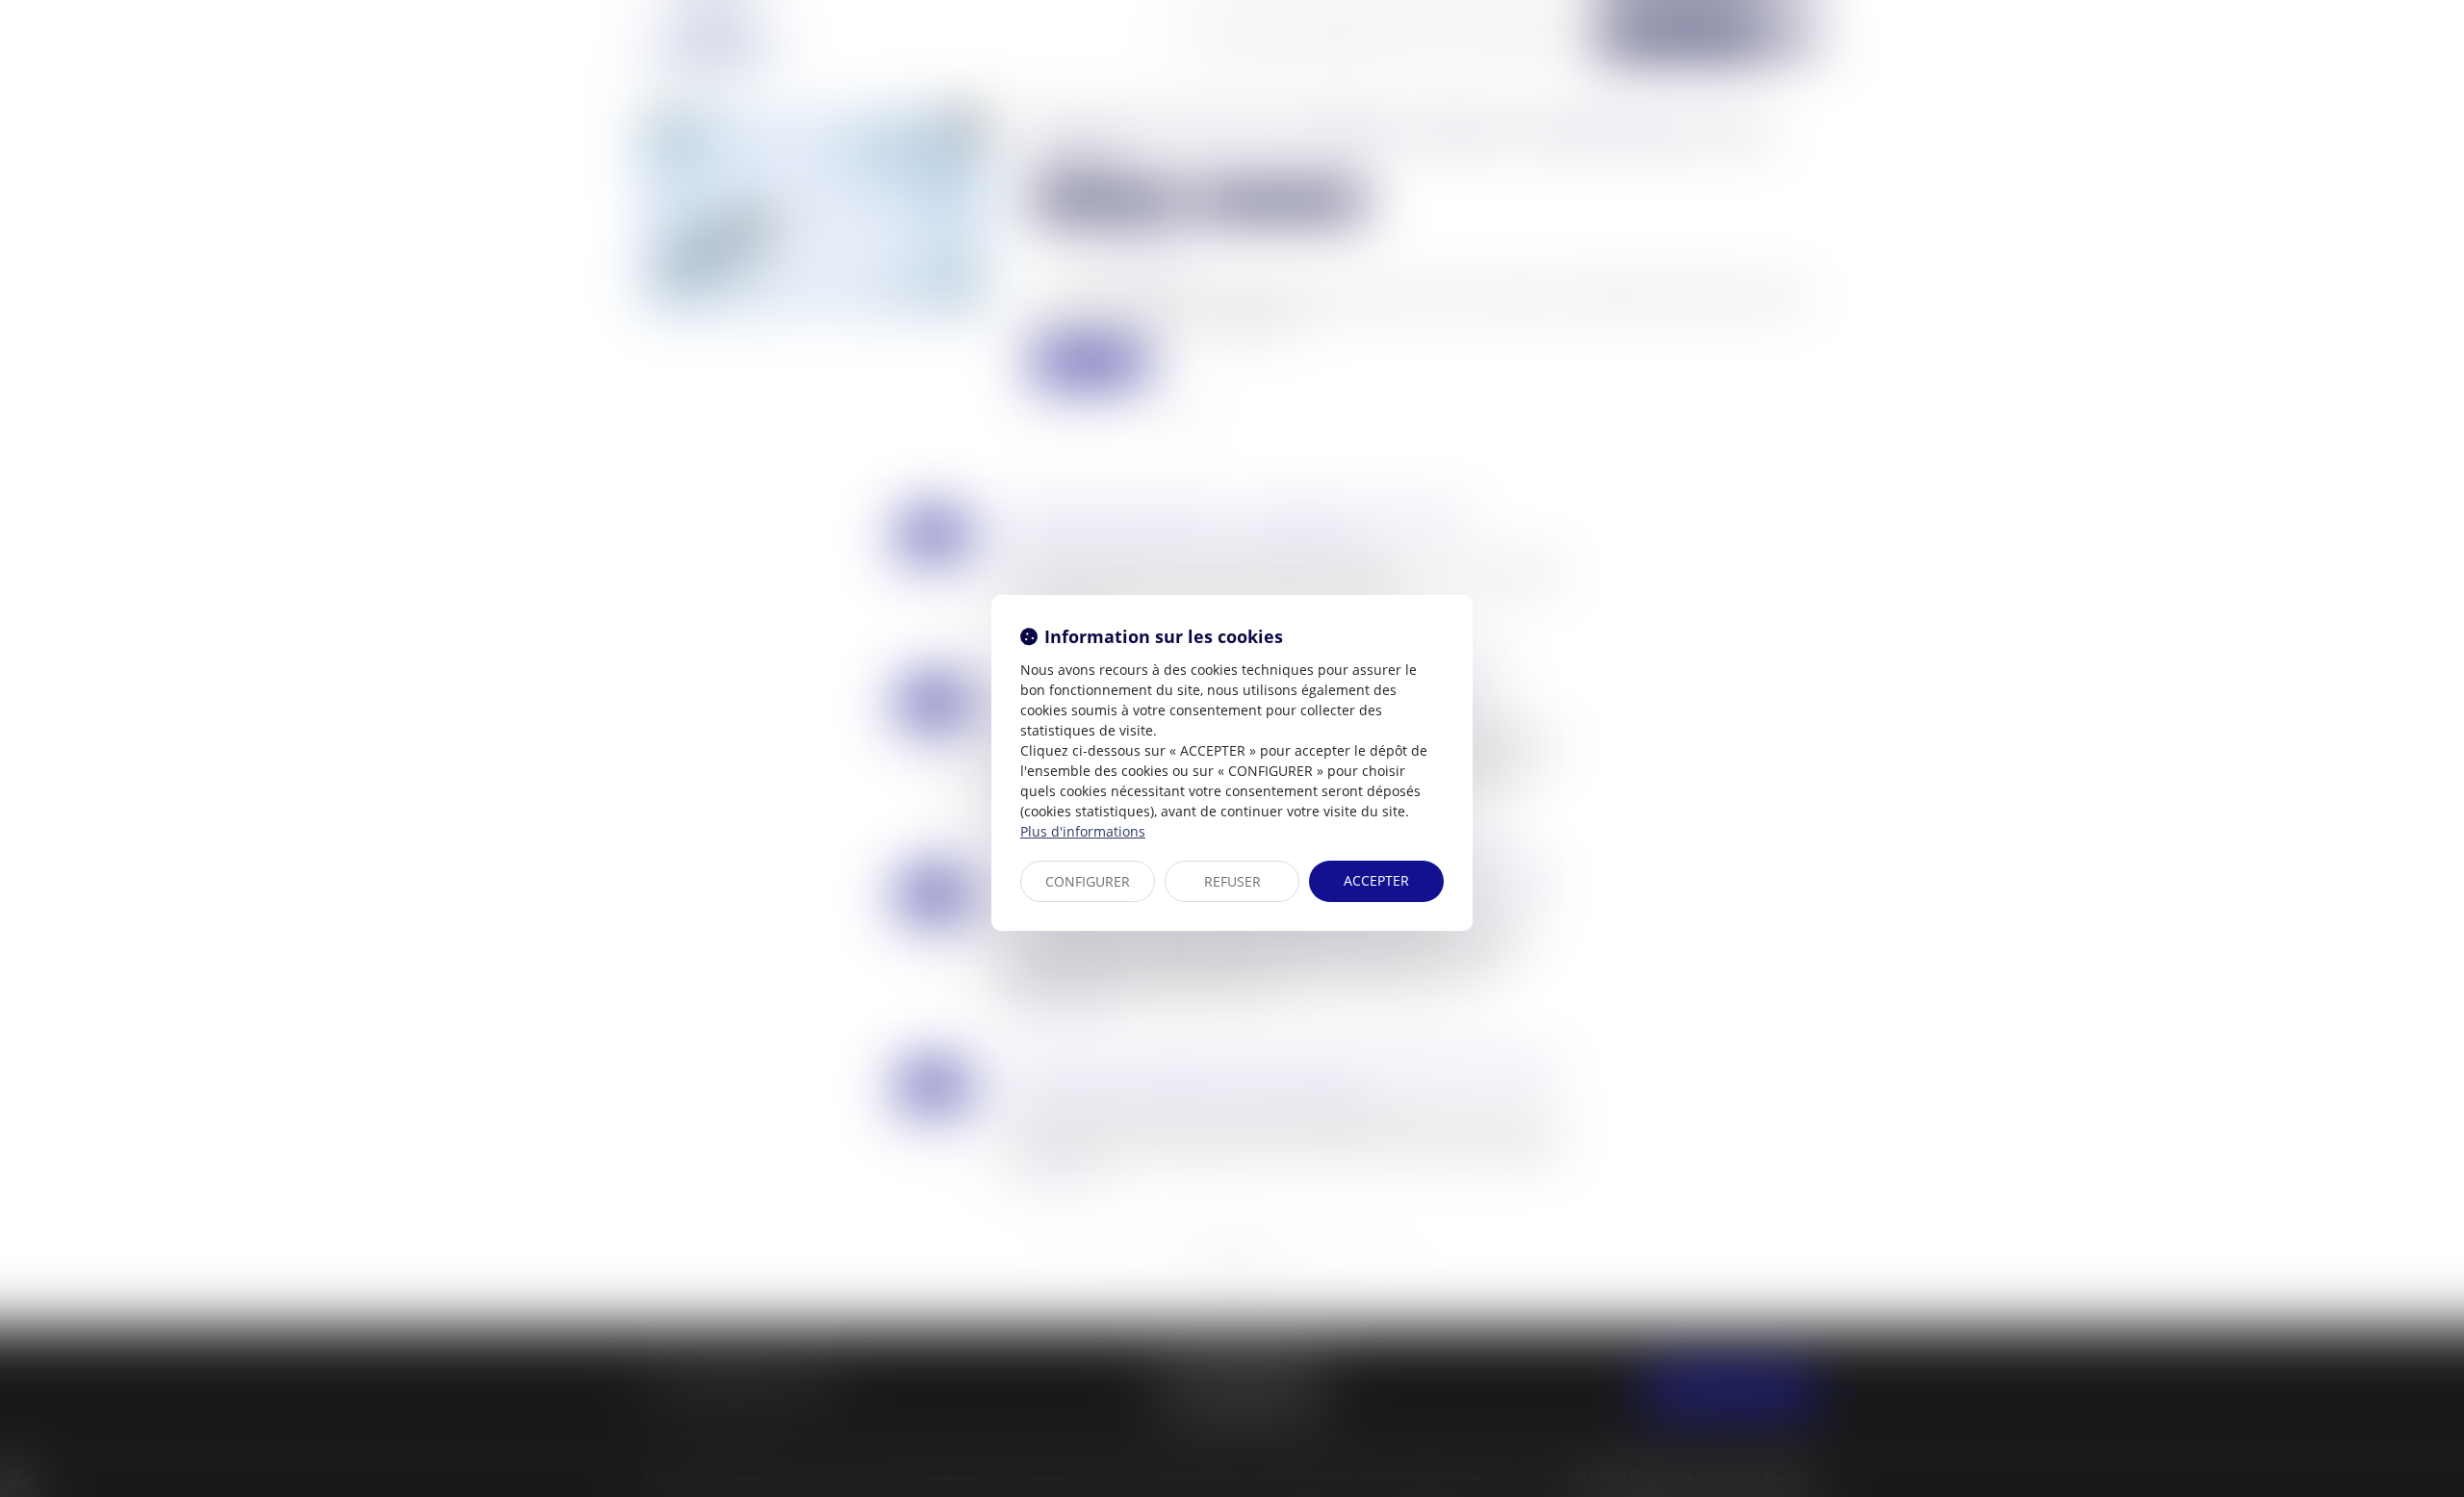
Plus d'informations (1083, 831)
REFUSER (1232, 881)
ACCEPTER (1376, 880)
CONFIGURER (1088, 881)
